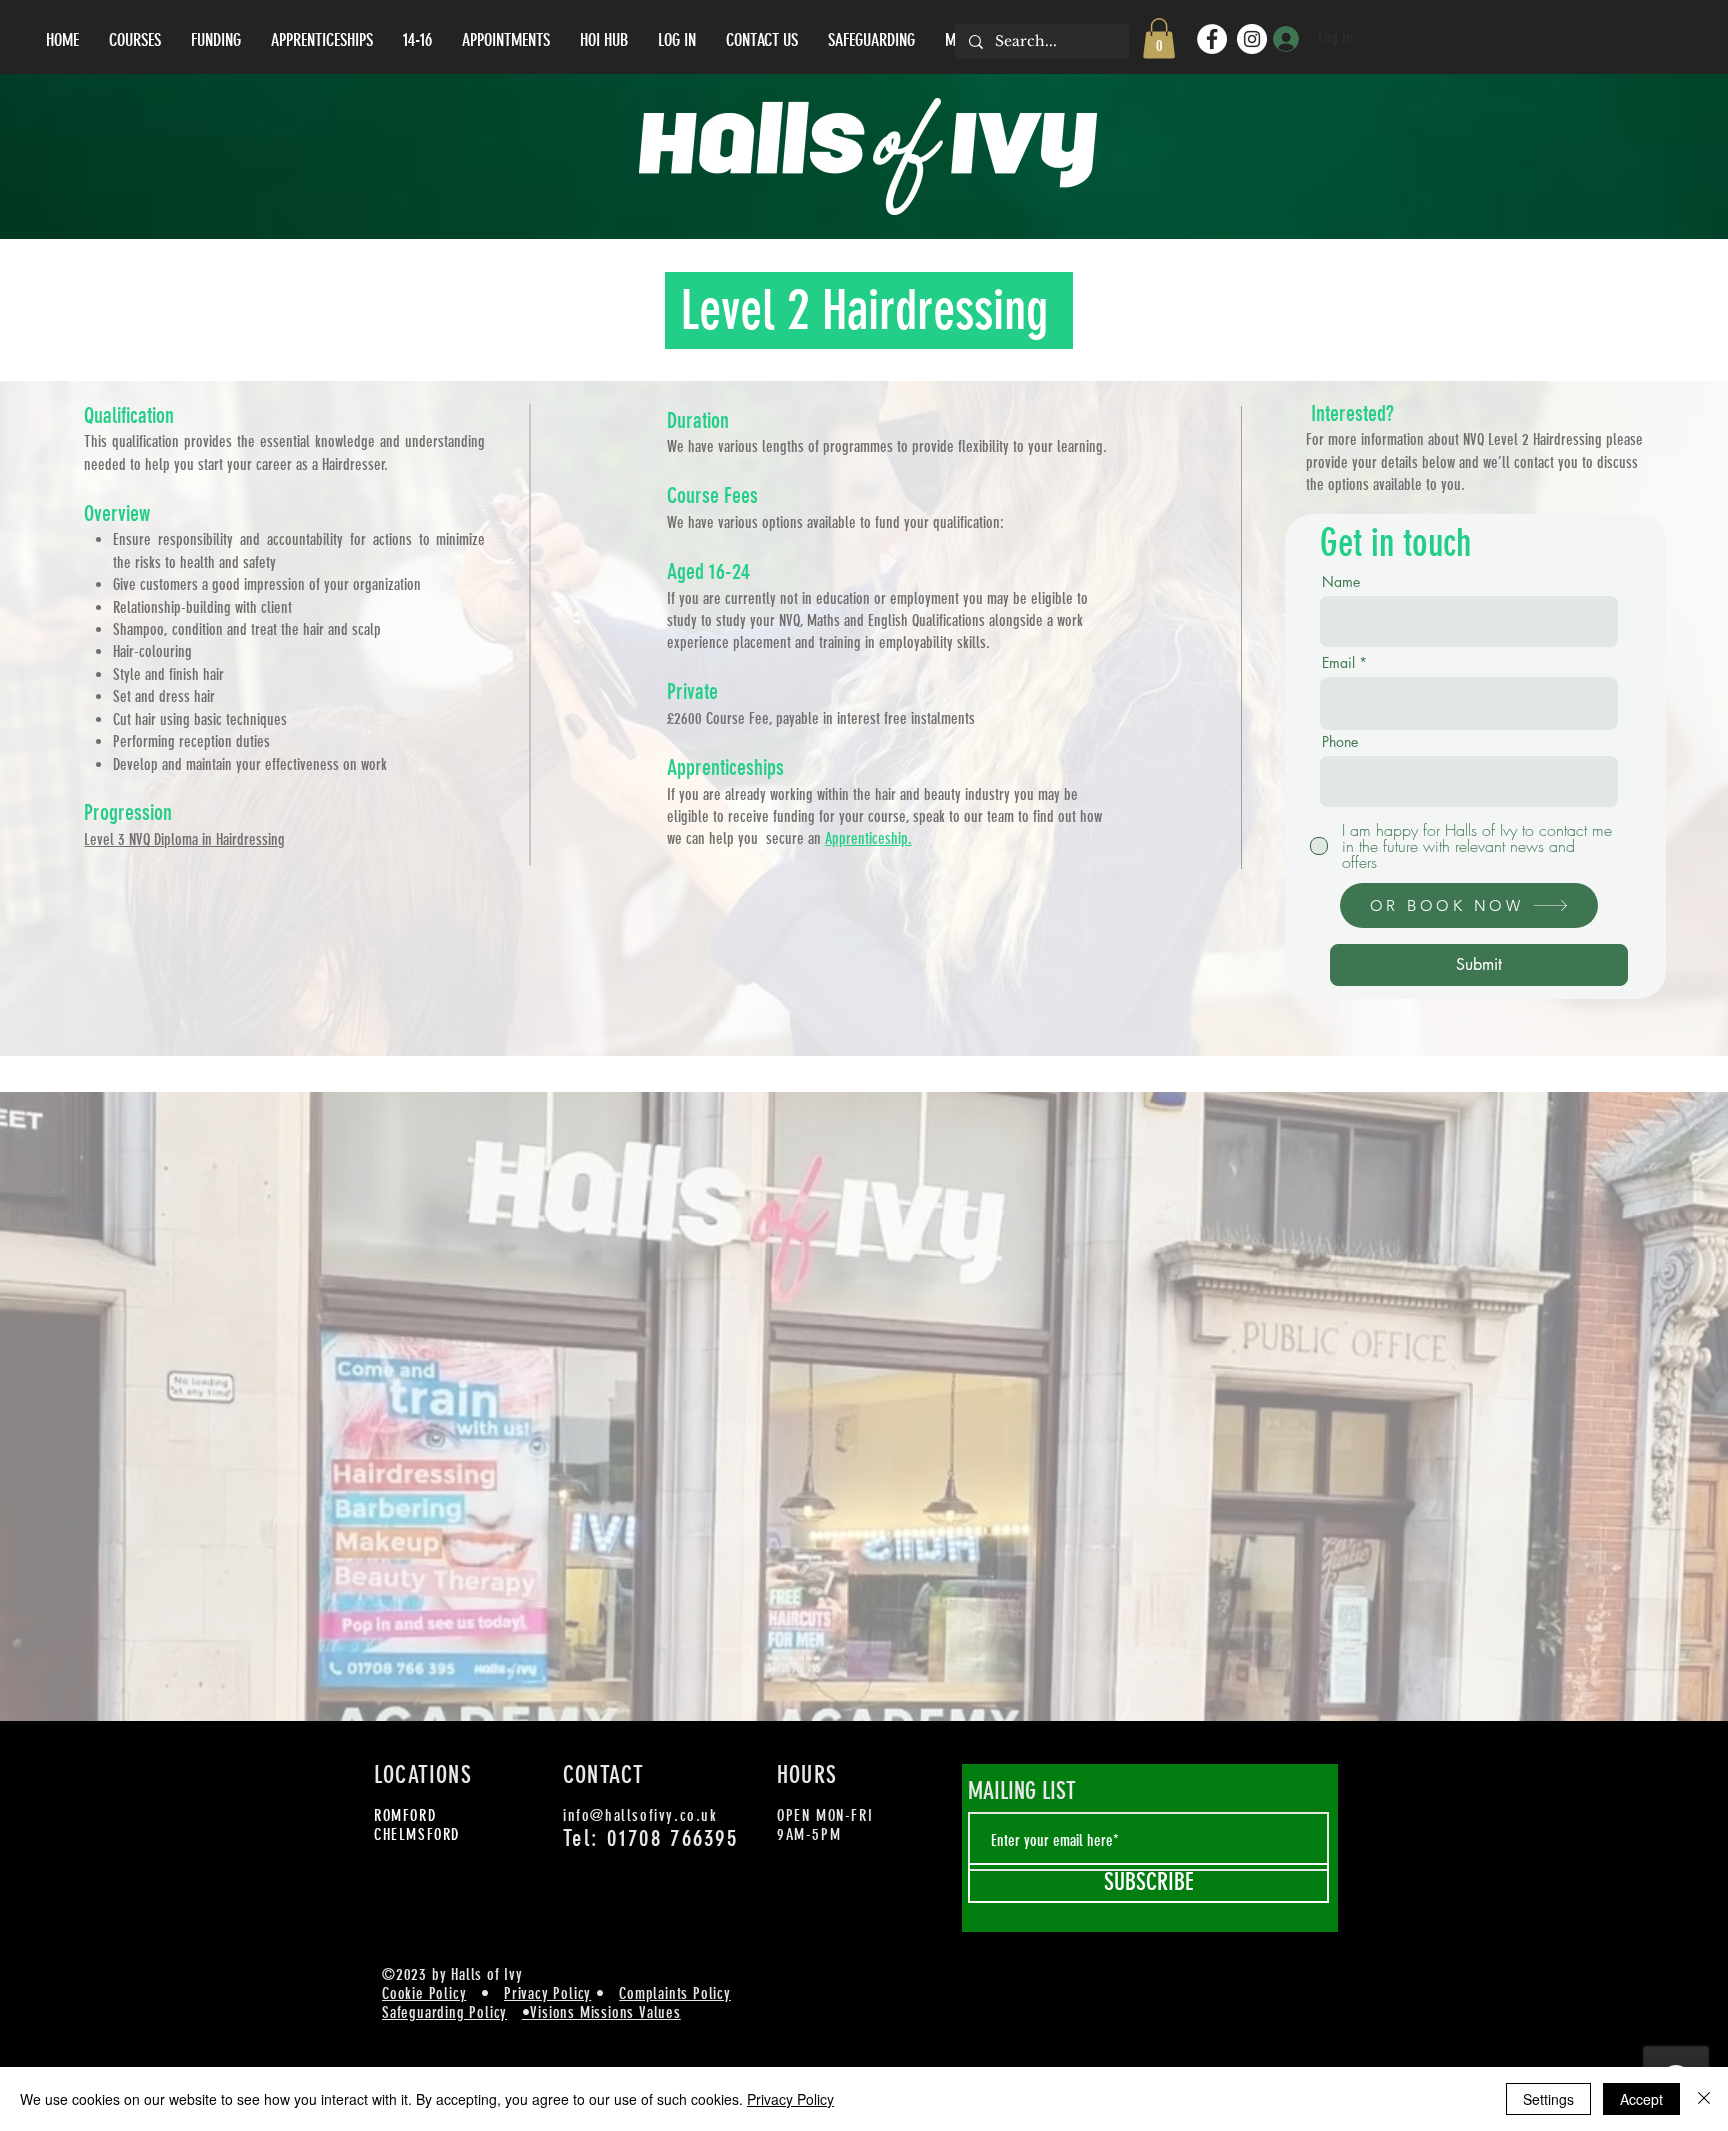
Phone (1340, 742)
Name (1341, 582)
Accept (1641, 2099)
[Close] (1704, 2099)
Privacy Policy (547, 1993)
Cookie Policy (424, 1993)
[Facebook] (1212, 39)
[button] (1159, 38)
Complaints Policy (675, 1993)
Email (1338, 663)
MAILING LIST (1022, 1791)
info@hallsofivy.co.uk (640, 1815)
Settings (1548, 2099)
